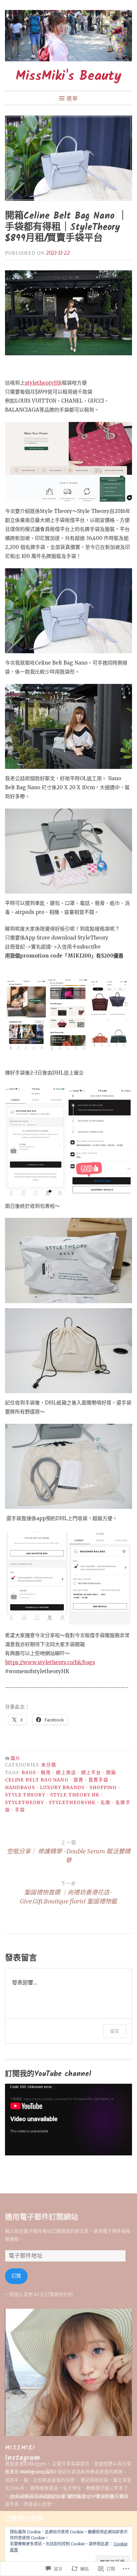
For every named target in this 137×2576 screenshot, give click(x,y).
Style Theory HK (75, 1795)
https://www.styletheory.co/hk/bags (50, 1662)
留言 (115, 2031)
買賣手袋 (98, 1780)
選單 (72, 98)
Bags (29, 1773)
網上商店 (66, 1773)
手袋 (20, 1810)
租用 (46, 1773)
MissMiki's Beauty (68, 76)
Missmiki (20, 2448)
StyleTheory (24, 1803)
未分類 (49, 1765)
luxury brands (62, 1788)
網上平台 (91, 1773)
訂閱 (16, 2276)
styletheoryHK (43, 383)
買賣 (78, 1780)
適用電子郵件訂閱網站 (42, 2218)
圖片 (16, 1758)
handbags (20, 1788)
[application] (68, 2120)
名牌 (105, 1803)
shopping (103, 1788)
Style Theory (25, 1795)
